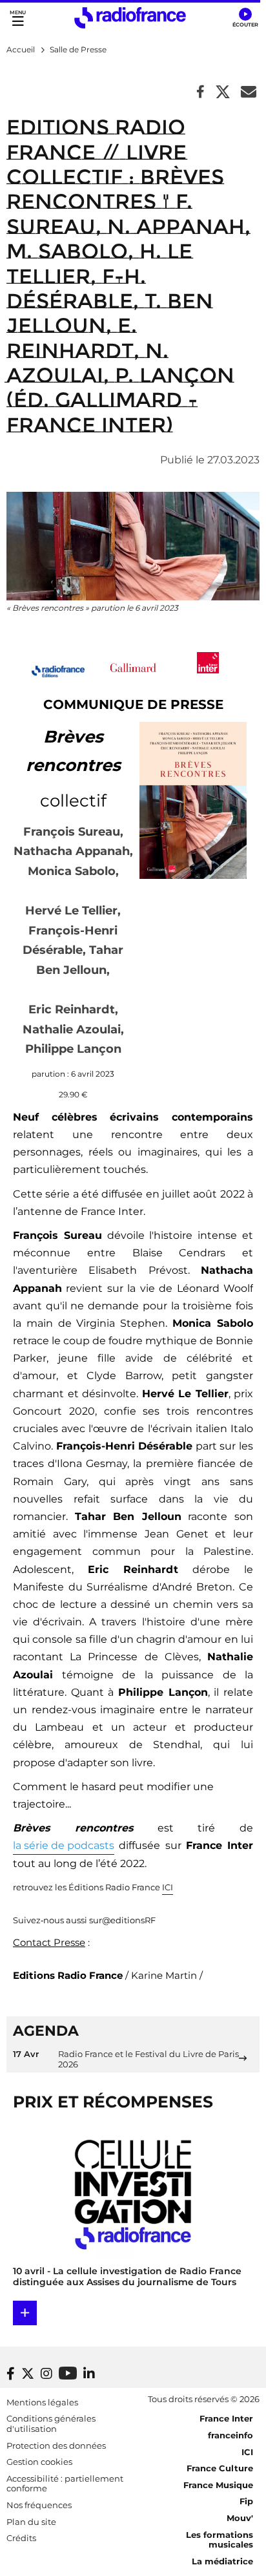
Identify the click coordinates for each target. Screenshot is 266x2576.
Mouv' (240, 2518)
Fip (246, 2501)
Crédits (21, 2538)
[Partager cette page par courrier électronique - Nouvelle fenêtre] (249, 93)
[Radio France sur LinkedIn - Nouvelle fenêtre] (89, 2374)
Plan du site (31, 2522)
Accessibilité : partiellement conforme (65, 2484)
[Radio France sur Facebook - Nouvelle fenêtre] (11, 2374)
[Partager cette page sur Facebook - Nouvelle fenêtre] (200, 93)
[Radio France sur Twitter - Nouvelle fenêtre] (28, 2374)
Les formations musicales (220, 2540)
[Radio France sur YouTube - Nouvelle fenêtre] (68, 2373)
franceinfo (230, 2435)
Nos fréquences (39, 2505)
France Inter (226, 2418)
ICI (247, 2452)
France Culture (220, 2468)
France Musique (218, 2485)
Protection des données (56, 2445)
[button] (245, 18)
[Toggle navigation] (18, 18)
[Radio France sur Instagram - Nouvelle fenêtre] (46, 2374)
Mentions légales (42, 2402)
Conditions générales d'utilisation (51, 2423)
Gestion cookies (39, 2462)
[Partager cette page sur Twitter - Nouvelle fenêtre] (223, 93)
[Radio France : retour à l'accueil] (130, 18)
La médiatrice (222, 2561)
